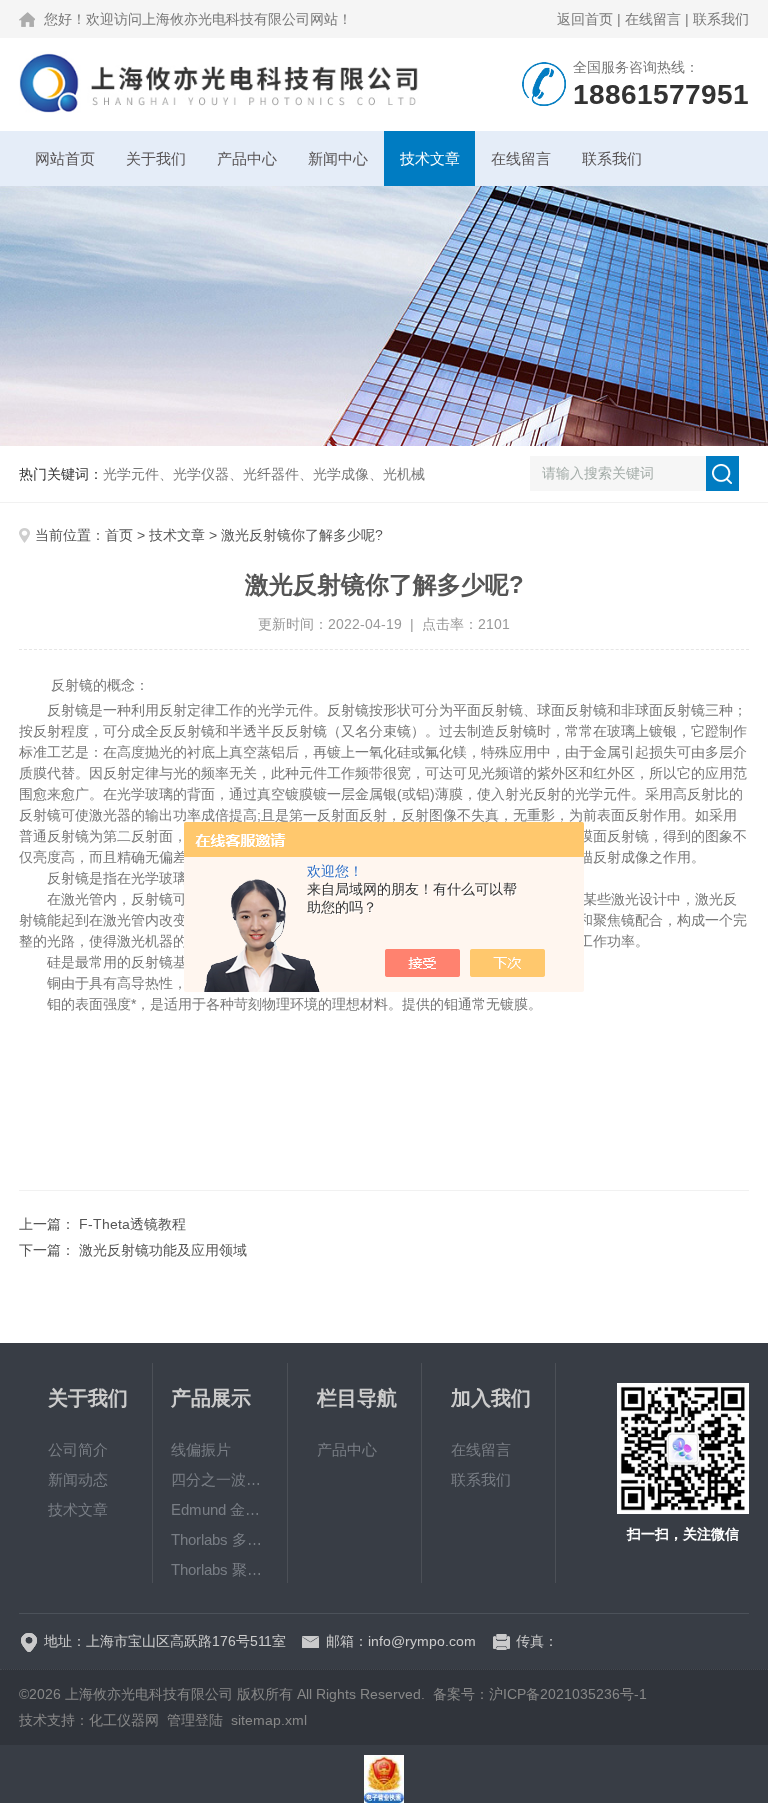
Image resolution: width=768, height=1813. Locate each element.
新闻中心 (338, 158)
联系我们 (721, 19)
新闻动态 (78, 1479)
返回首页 (585, 19)
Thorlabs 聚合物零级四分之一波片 (220, 1569)
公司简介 (78, 1449)
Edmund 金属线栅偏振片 (220, 1509)
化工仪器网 (124, 1720)
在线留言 (653, 19)
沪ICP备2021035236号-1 (568, 1694)
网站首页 (65, 158)
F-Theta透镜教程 (132, 1224)
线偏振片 (201, 1449)
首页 (119, 535)
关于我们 (156, 158)
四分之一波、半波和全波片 (220, 1479)
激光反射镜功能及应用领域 (163, 1250)
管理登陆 (195, 1720)
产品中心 (247, 158)
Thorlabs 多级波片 (220, 1539)
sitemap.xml (269, 1720)
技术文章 (430, 158)
